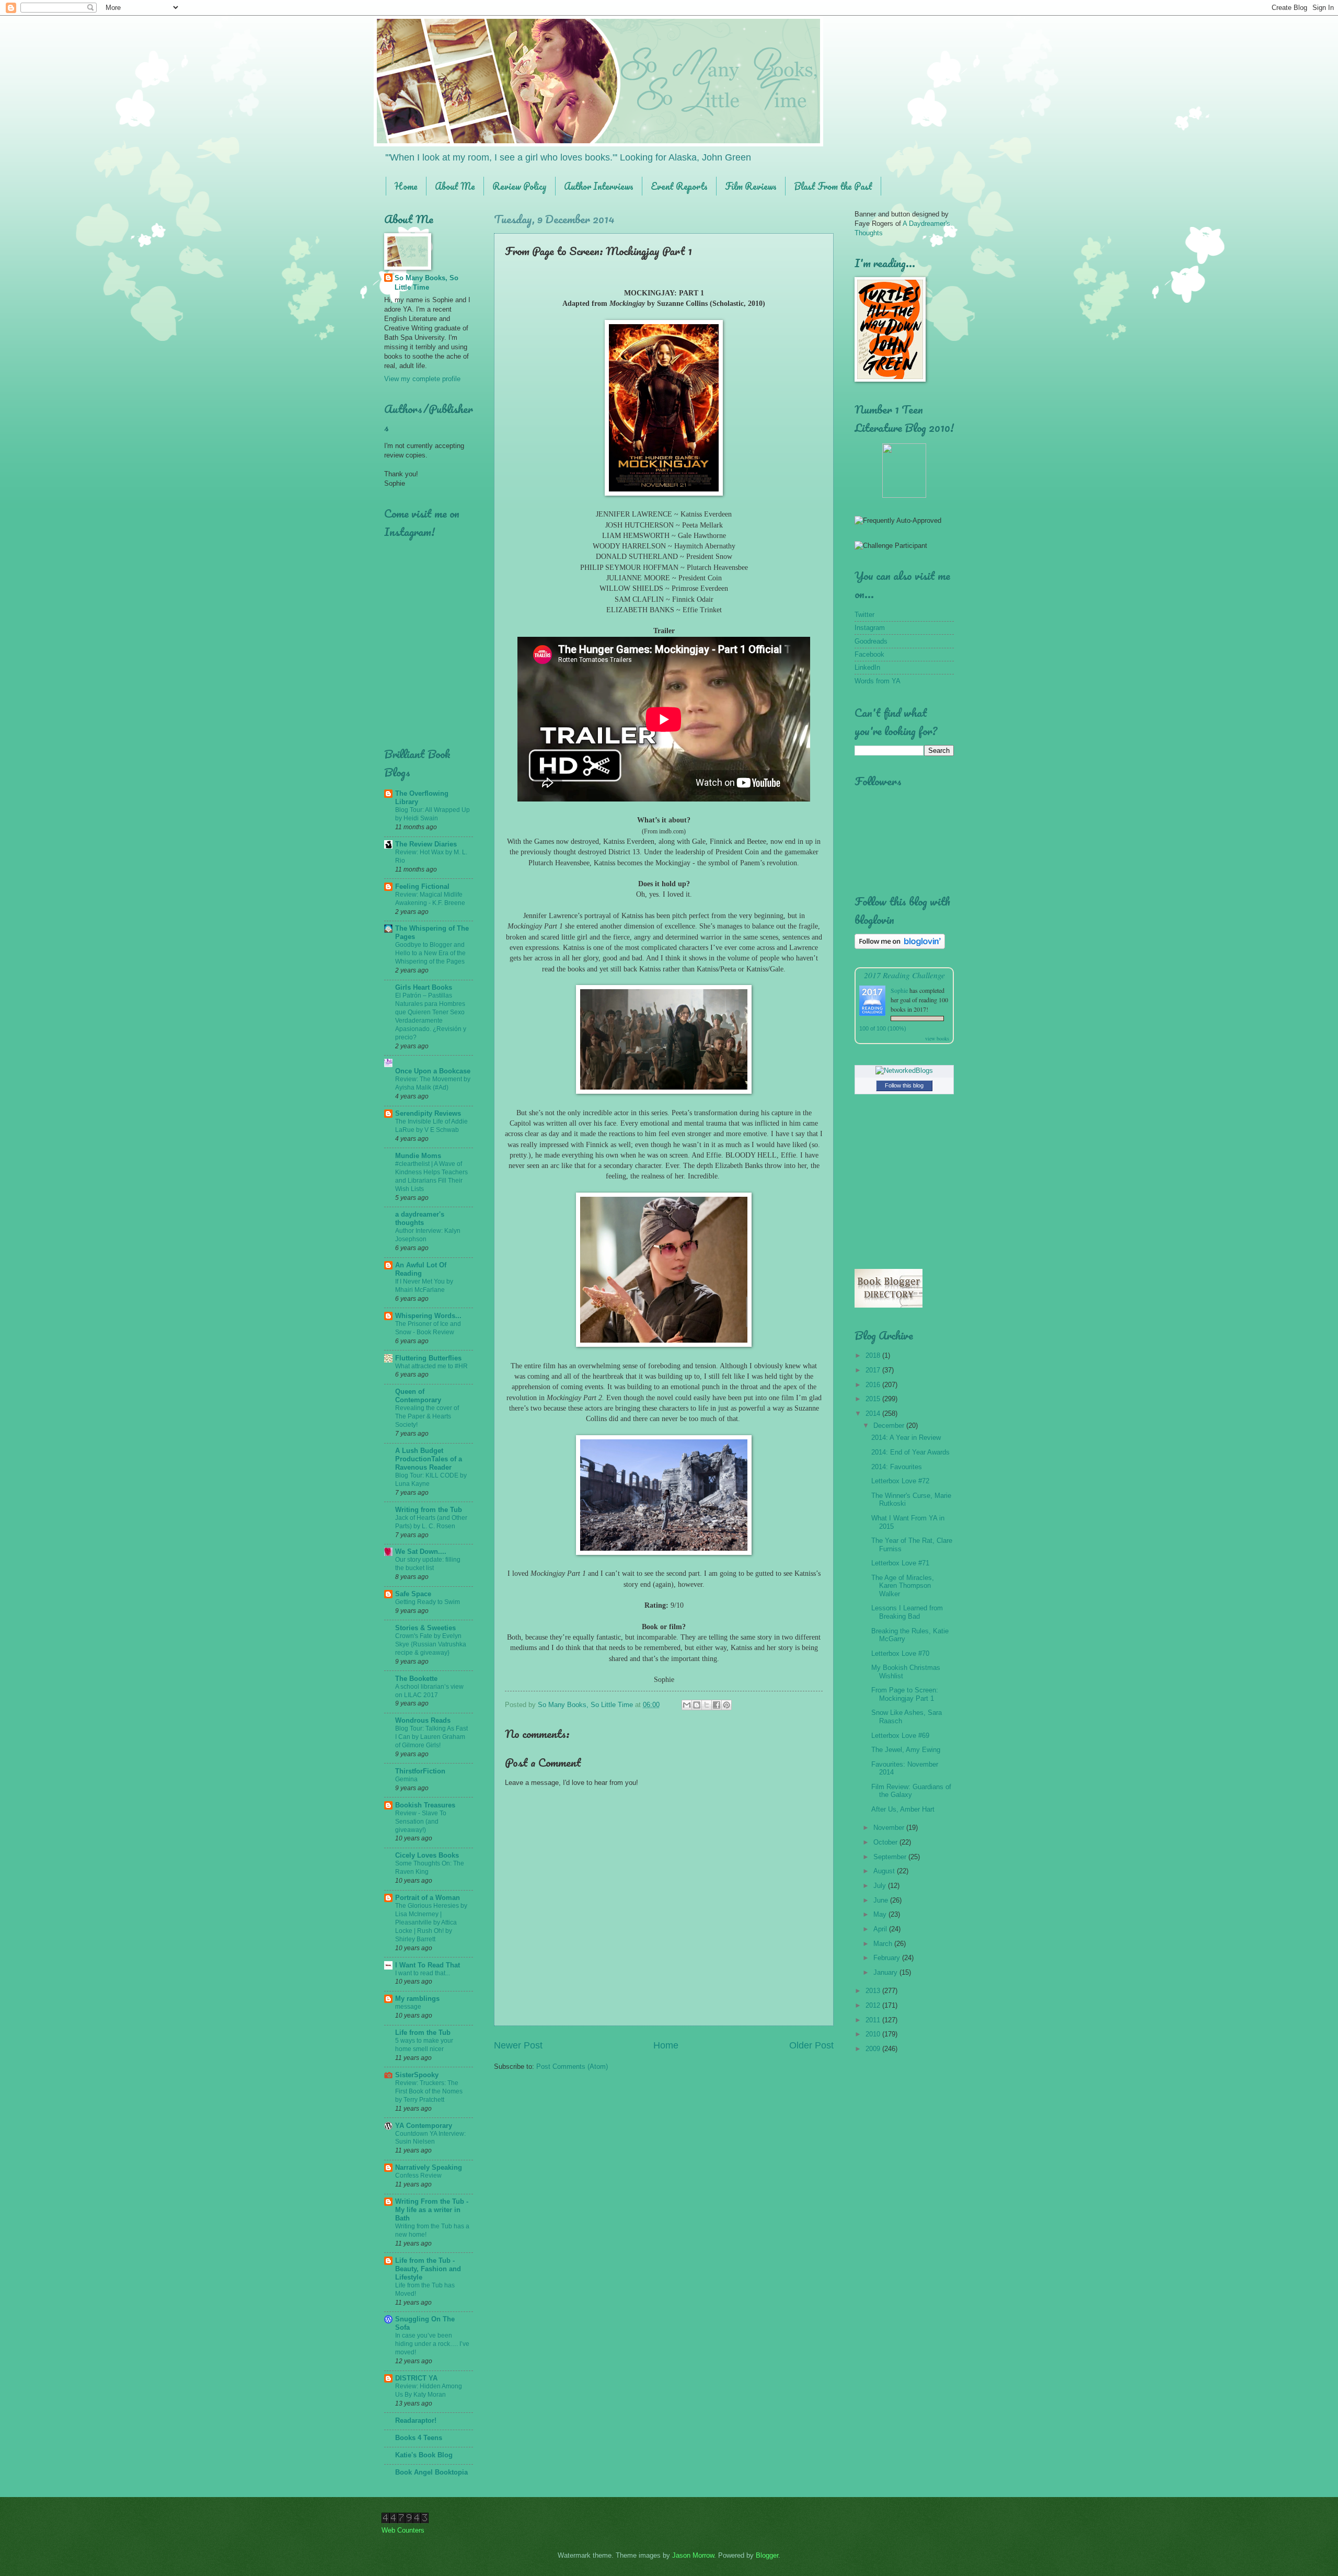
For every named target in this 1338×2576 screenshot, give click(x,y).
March (884, 1944)
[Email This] (687, 1705)
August (885, 1871)
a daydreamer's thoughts (420, 1218)
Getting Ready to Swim (428, 1602)
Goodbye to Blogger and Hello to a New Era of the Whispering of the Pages (430, 953)
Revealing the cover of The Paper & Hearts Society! (427, 1416)
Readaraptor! (416, 2420)
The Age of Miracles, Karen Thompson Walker (903, 1586)
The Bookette (416, 1679)
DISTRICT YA (416, 2378)
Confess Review (418, 2176)
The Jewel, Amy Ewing (906, 1750)
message (408, 2007)
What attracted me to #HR (431, 1366)
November (890, 1828)
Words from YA (878, 681)
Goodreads (871, 641)
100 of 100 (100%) (883, 1028)
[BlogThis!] (697, 1705)
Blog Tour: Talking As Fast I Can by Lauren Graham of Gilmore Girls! (431, 1737)
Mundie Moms (418, 1156)
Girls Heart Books (424, 987)
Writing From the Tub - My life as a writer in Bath (432, 2210)
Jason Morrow (693, 2555)
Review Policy (520, 186)
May (881, 1914)
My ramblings (417, 1999)
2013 (874, 1991)
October (886, 1842)
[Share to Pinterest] (726, 1705)
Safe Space (413, 1594)
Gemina (406, 1779)
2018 (874, 1355)
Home (406, 186)
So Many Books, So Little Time (426, 283)
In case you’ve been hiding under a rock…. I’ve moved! (432, 2344)
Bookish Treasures (425, 1805)
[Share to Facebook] (717, 1705)
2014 (874, 1413)
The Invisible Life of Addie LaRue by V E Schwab (431, 1126)
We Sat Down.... (421, 1552)
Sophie (899, 990)
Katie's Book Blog (424, 2455)
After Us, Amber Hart (903, 1809)
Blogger (767, 2555)
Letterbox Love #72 (900, 1481)
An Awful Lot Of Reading (421, 1269)
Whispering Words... (428, 1316)
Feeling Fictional (422, 886)
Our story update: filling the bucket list (428, 1564)
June (882, 1900)
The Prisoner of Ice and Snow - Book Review (428, 1328)
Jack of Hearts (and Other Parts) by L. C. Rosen (431, 1522)
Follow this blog (904, 1085)
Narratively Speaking (429, 2167)
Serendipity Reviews (428, 1113)
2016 (874, 1385)
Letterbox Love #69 (900, 1736)
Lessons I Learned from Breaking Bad (907, 1612)
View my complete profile (422, 379)
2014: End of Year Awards (910, 1452)
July (881, 1886)
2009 (874, 2049)
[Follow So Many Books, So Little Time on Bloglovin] (900, 947)
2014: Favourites (897, 1467)
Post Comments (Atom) (572, 2066)
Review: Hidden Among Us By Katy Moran (429, 2390)
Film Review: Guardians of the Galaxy (911, 1791)
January (886, 1972)
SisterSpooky (417, 2075)
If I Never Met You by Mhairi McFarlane (424, 1286)
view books (937, 1038)
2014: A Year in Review (906, 1438)
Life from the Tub (423, 2033)
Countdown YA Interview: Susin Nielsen (430, 2138)
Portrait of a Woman (428, 1898)
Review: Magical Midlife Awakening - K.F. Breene (430, 899)
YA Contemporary (424, 2126)
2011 (874, 2020)
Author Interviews (599, 186)
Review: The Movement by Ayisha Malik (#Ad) (433, 1083)
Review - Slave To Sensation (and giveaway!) (421, 1822)
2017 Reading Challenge (904, 975)
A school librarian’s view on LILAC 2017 (429, 1691)
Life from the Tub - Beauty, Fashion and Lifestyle (428, 2269)
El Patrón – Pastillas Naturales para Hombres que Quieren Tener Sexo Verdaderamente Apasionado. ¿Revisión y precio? (431, 1016)
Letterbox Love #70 (900, 1653)
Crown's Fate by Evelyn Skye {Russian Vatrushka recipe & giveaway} (431, 1644)
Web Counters (403, 2530)
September (891, 1857)
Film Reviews (751, 186)
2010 (874, 2034)
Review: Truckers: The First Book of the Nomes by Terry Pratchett (429, 2091)
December (890, 1426)
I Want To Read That (428, 1965)
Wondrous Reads (423, 1720)
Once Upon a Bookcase (433, 1071)
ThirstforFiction (420, 1771)
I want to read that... (423, 1973)
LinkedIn (867, 667)
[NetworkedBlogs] (904, 1071)
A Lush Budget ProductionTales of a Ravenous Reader (429, 1459)
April (881, 1929)
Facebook (869, 654)
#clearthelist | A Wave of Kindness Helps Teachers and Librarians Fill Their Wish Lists (431, 1176)
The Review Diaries (426, 844)
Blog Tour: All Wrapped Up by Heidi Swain (432, 814)
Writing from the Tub (429, 1510)
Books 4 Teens (419, 2438)
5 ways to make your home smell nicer (424, 2045)
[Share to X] (707, 1705)
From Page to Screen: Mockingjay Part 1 (905, 1694)
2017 (874, 1370)
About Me (455, 186)
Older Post (811, 2045)
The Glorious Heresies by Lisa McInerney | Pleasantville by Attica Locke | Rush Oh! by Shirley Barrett (431, 1922)
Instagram (870, 628)
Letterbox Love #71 (900, 1563)
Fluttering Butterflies (428, 1358)
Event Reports (679, 186)
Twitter (864, 615)
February (888, 1958)
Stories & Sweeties (425, 1628)
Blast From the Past (833, 186)
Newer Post (518, 2045)
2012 (874, 2005)
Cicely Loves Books (427, 1855)
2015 (874, 1399)
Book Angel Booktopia (431, 2472)
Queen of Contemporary (418, 1396)
